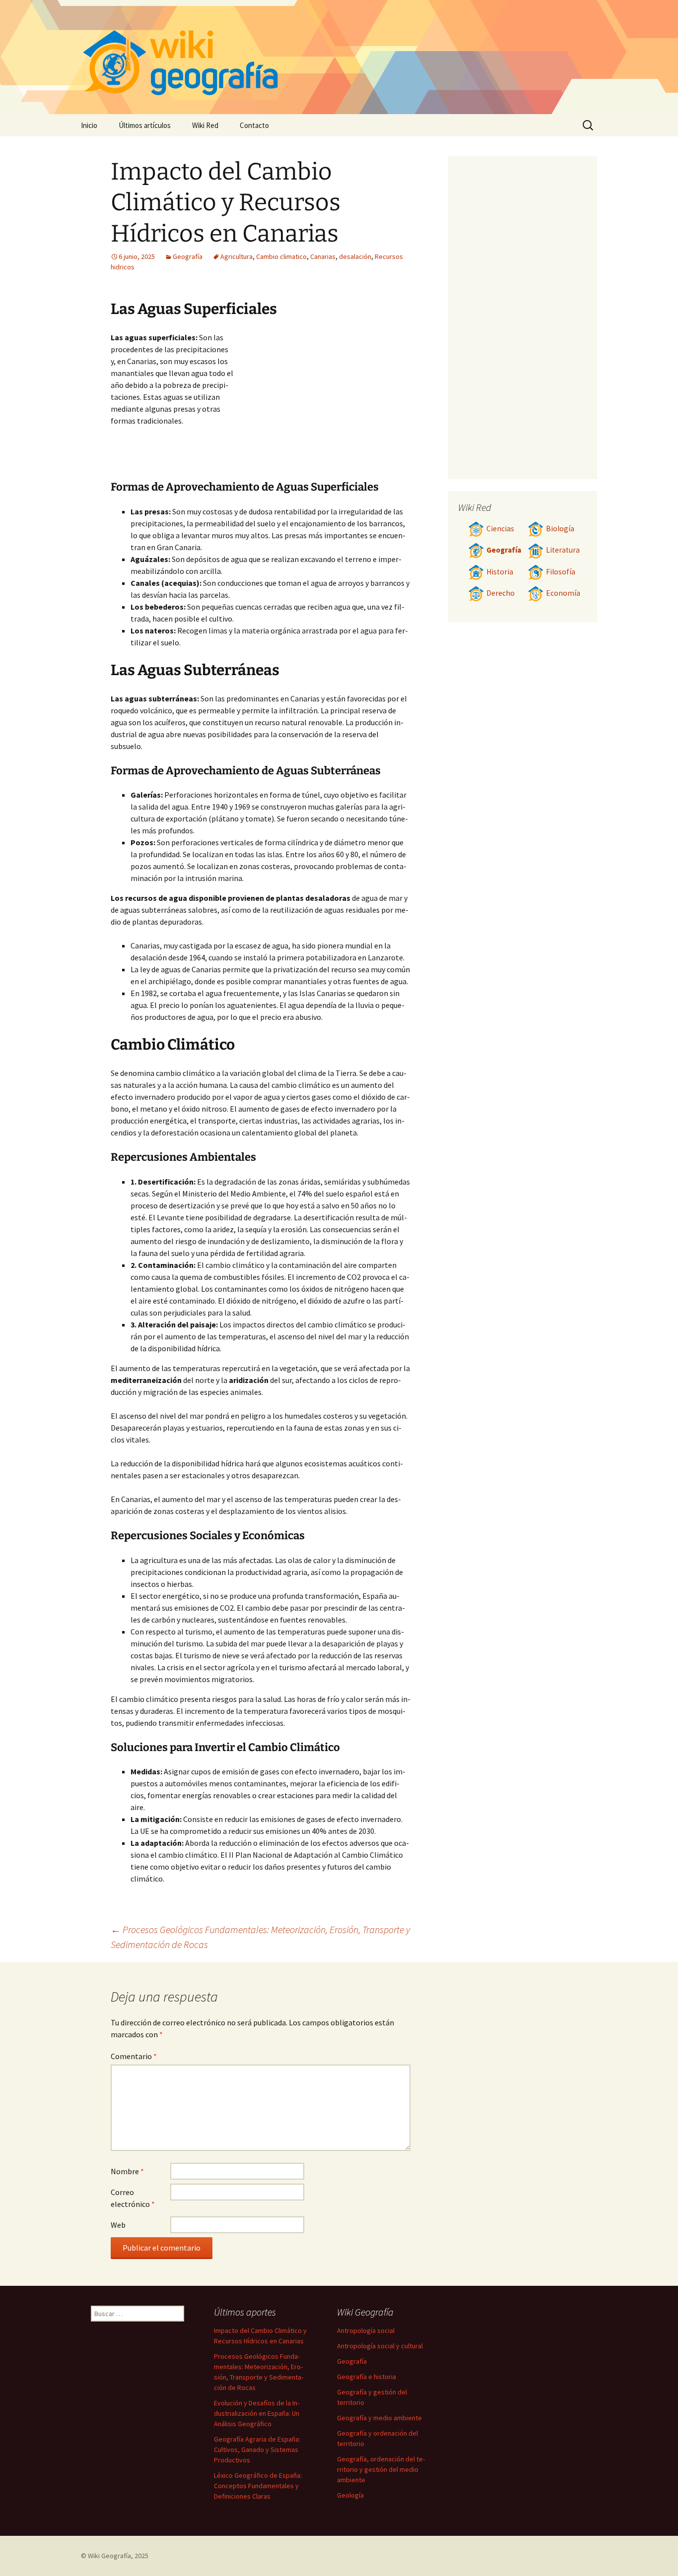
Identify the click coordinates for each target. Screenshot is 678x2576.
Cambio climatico (281, 256)
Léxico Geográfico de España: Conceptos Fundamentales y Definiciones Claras (258, 2486)
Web (118, 2225)
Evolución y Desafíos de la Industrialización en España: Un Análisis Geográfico (257, 2413)
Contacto (254, 125)
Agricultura (237, 256)
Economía (563, 593)
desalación (355, 256)
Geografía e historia (367, 2377)
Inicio (89, 125)
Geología (350, 2495)
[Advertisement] (322, 406)
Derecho (501, 593)
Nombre (127, 2171)
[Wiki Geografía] (339, 57)
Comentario (134, 2056)
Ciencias (500, 529)
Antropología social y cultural (380, 2346)
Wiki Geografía (109, 2556)
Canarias (323, 256)
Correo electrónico (133, 2198)
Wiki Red (205, 125)
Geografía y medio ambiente (379, 2418)
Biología (560, 529)
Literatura (563, 550)
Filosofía (561, 572)
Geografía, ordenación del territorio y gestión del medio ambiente (381, 2469)
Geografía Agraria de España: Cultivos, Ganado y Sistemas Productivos (257, 2450)
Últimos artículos (145, 125)
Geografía (188, 256)
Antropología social (366, 2330)
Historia (500, 572)
